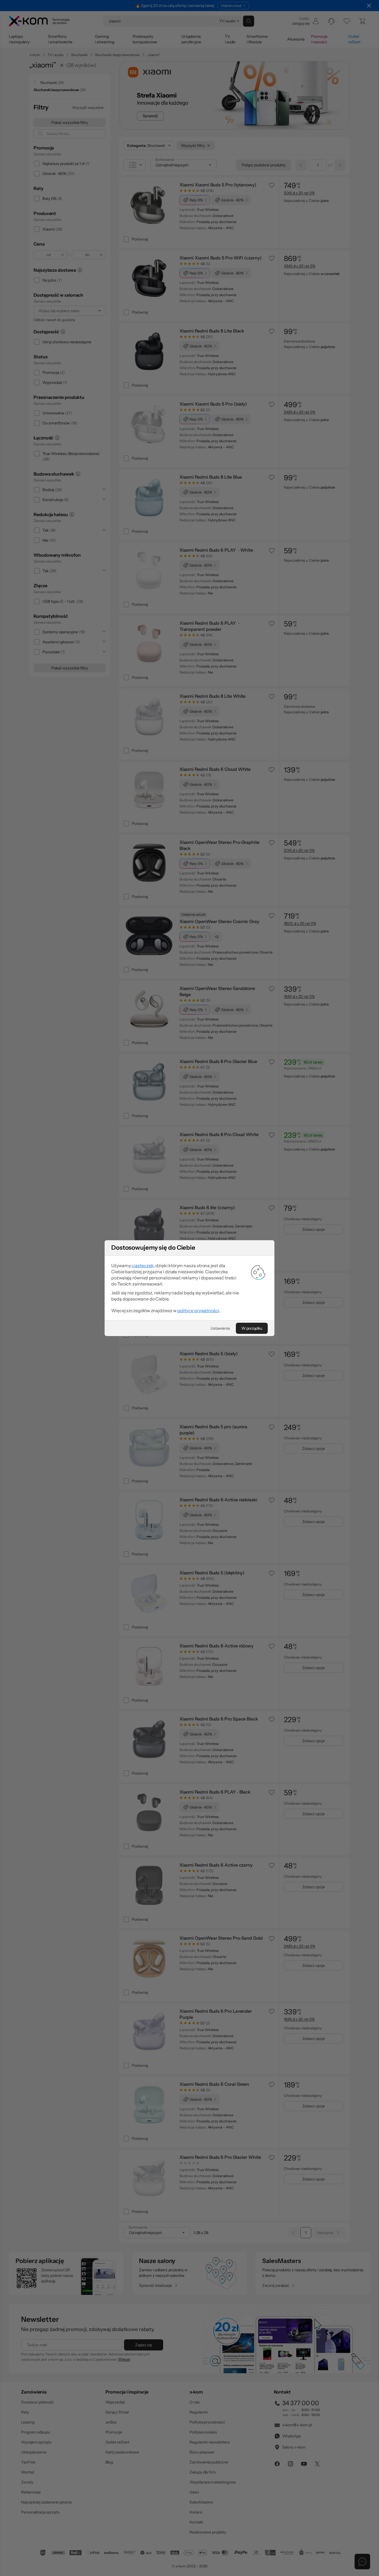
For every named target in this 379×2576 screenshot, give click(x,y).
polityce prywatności (198, 1310)
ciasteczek (142, 1266)
